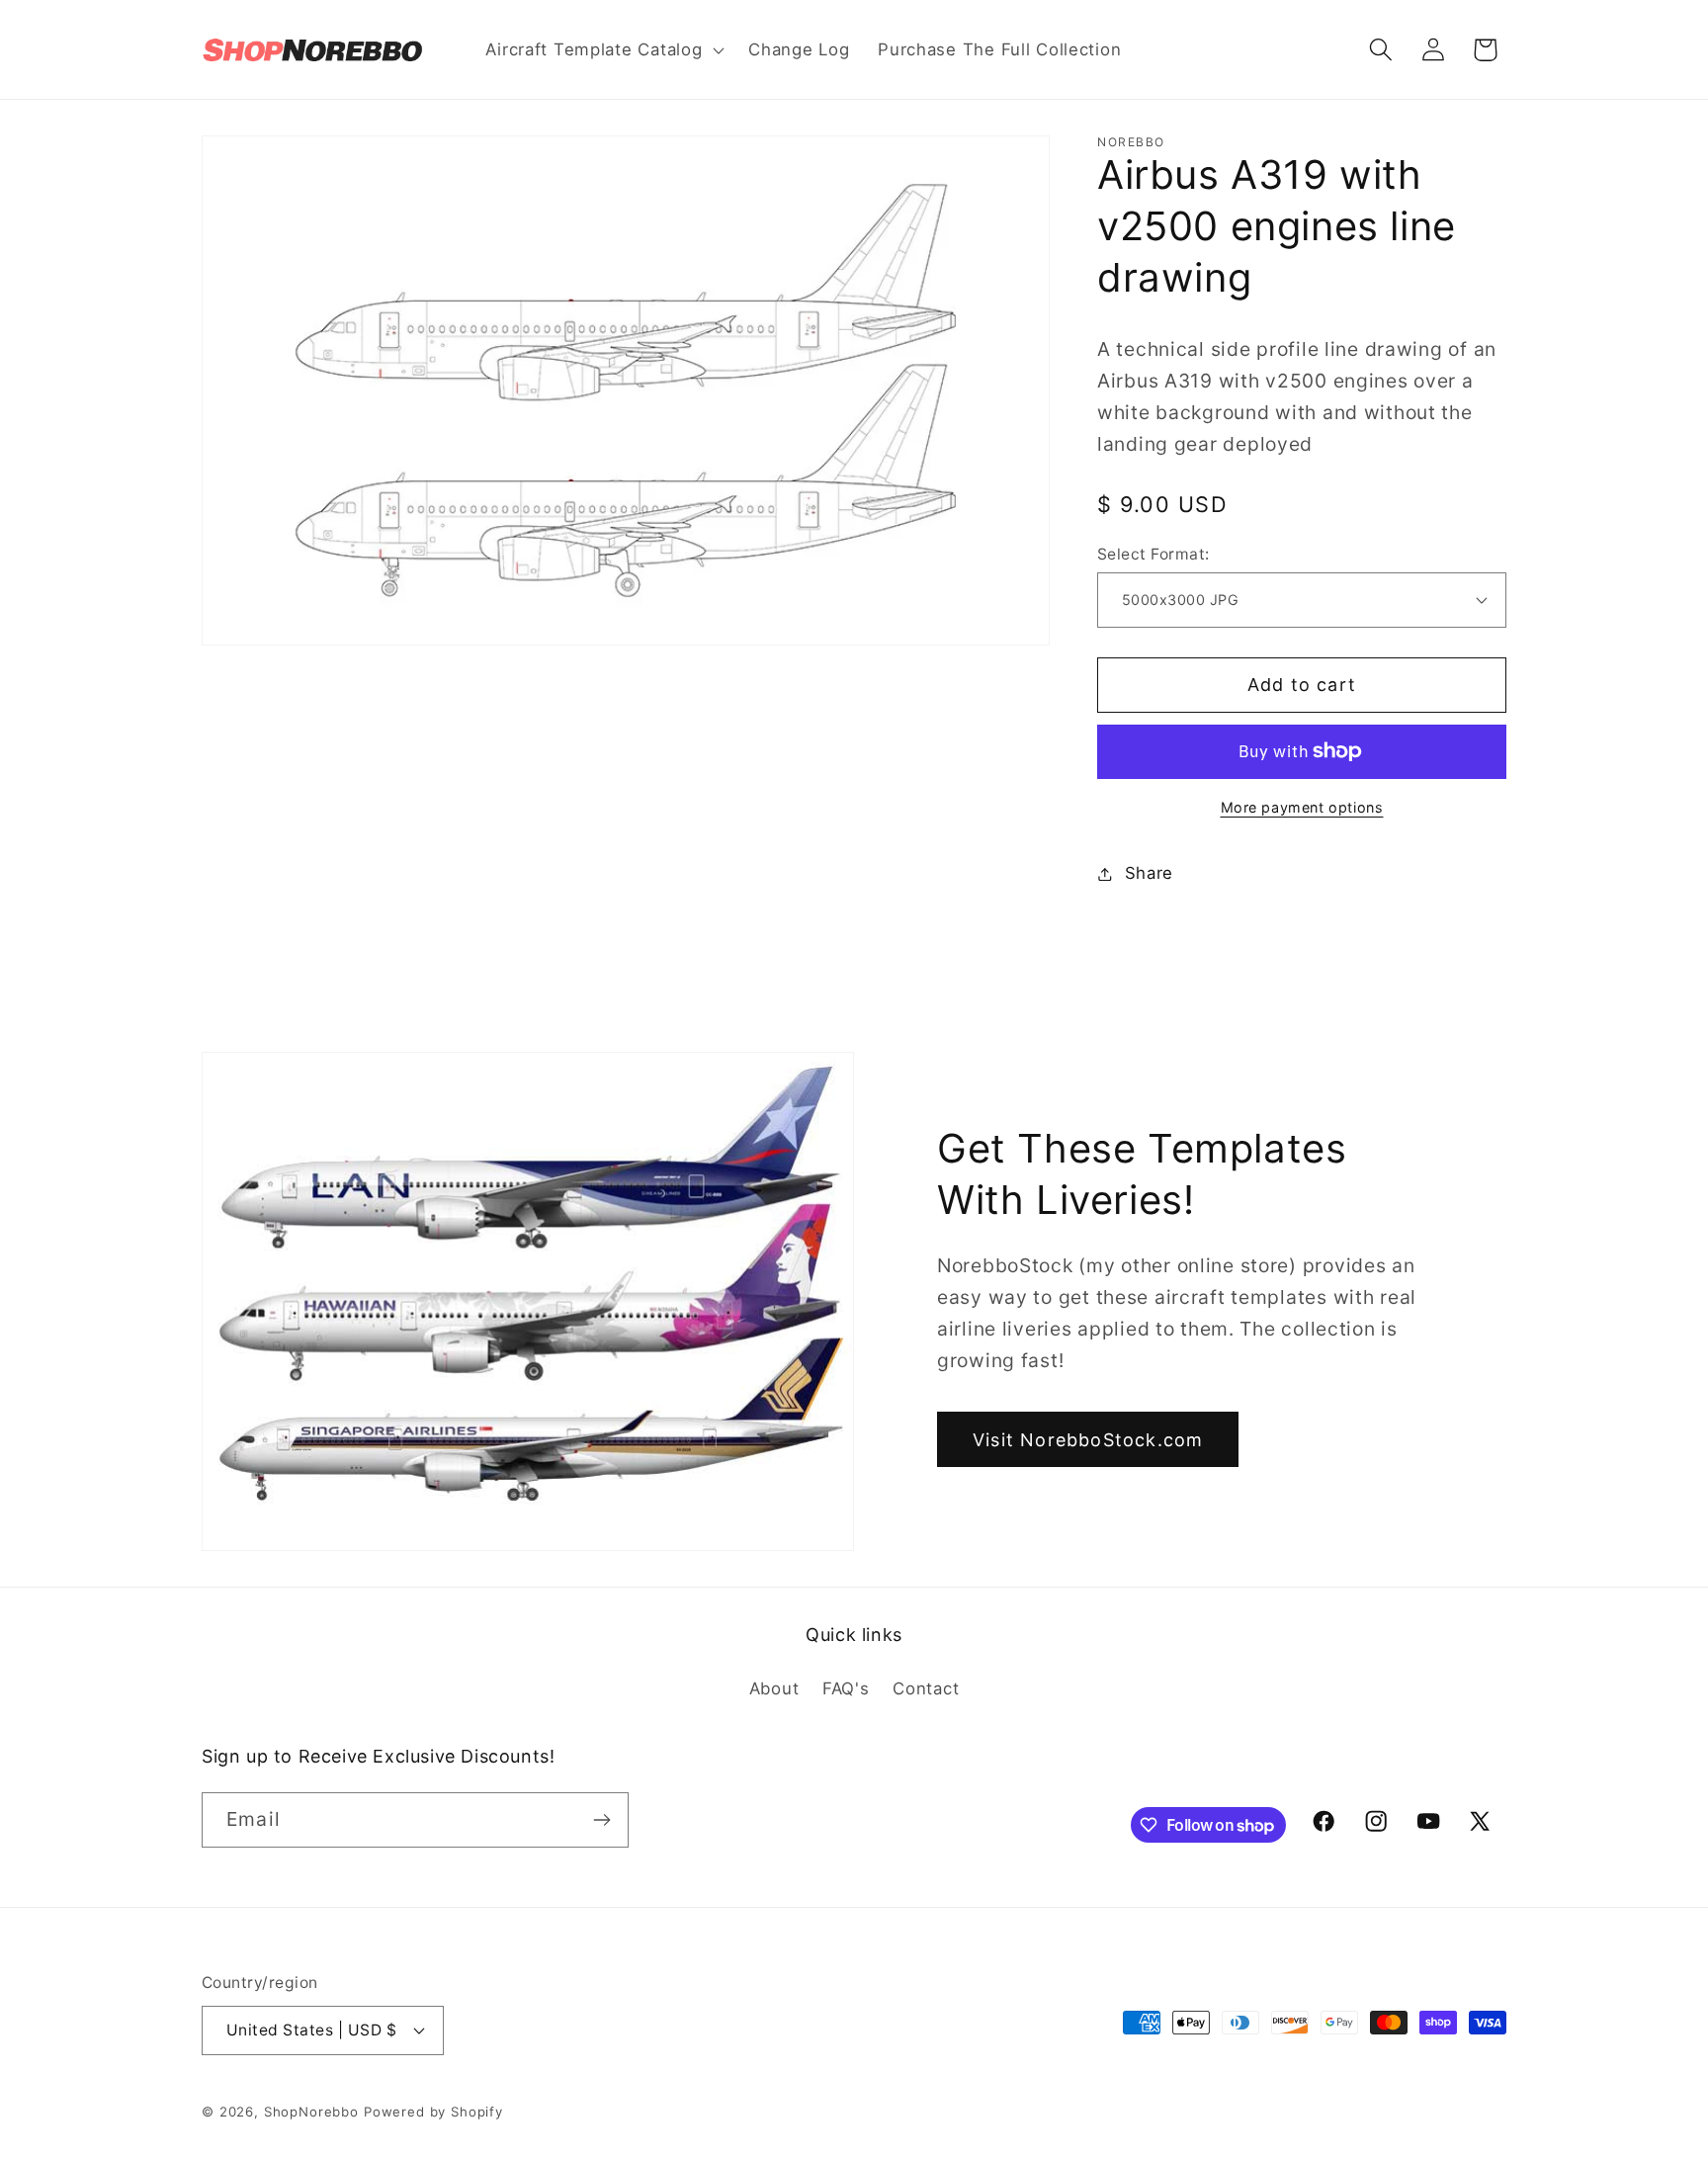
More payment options (1302, 807)
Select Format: (1153, 554)
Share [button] (1149, 873)
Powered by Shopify (433, 2112)
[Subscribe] (601, 1820)
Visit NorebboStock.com (1088, 1440)
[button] (603, 49)
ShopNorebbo (311, 2112)
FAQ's (846, 1688)
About (774, 1688)
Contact (926, 1688)
